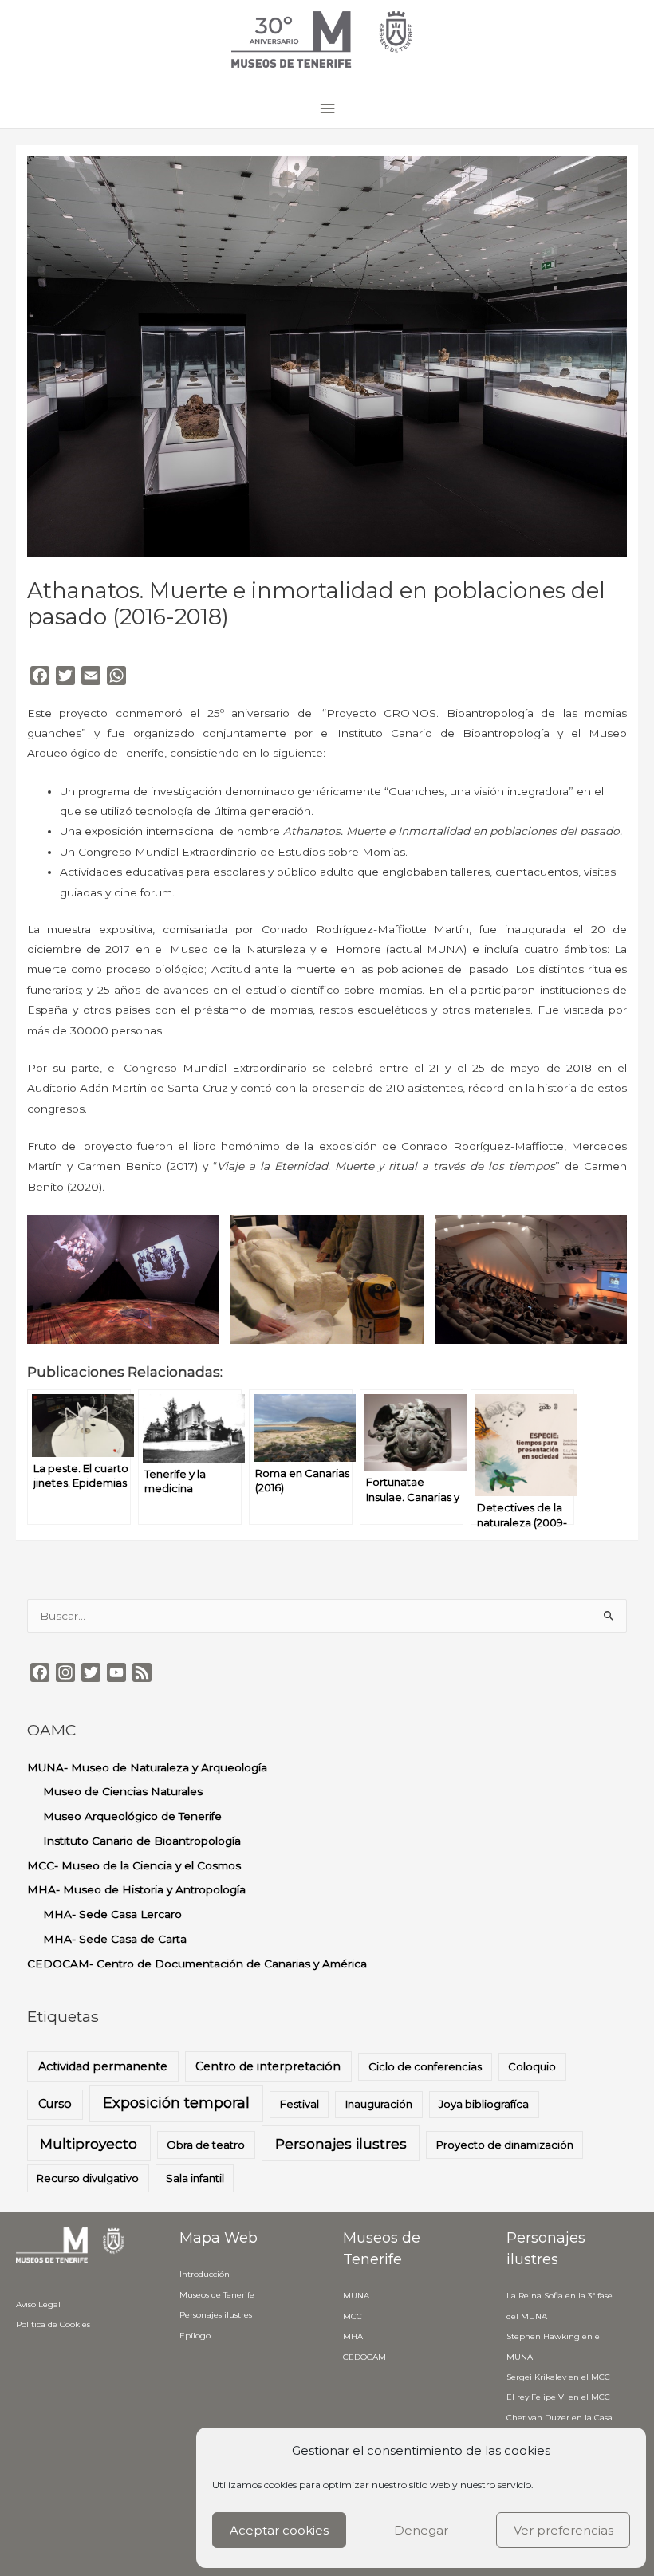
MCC (353, 2316)
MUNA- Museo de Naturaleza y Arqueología (147, 1767)
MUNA (356, 2296)
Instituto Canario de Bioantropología (142, 1841)
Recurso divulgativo (88, 2178)
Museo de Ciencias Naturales (123, 1791)
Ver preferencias (563, 2530)
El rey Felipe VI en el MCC (558, 2397)
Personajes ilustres (341, 2143)
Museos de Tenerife (217, 2295)
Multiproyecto (89, 2143)
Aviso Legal (38, 2304)
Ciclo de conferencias (425, 2066)
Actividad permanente (103, 2066)
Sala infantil (195, 2178)
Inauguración (379, 2104)
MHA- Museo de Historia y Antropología (136, 1889)
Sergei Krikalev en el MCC (558, 2377)
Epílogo (195, 2336)
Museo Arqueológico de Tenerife (132, 1816)
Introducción (205, 2274)
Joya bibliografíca (484, 2104)
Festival (299, 2104)
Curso (55, 2104)
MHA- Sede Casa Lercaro (112, 1914)
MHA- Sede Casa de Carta (115, 1939)
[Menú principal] (327, 109)
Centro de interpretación (268, 2066)
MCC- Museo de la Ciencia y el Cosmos (134, 1865)
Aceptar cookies (279, 2530)
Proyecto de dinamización (505, 2145)
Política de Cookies (53, 2324)
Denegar (421, 2530)
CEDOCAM (364, 2357)
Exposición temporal (176, 2103)
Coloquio (532, 2066)
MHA (353, 2336)
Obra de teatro (206, 2145)
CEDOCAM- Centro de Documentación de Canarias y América (197, 1964)
